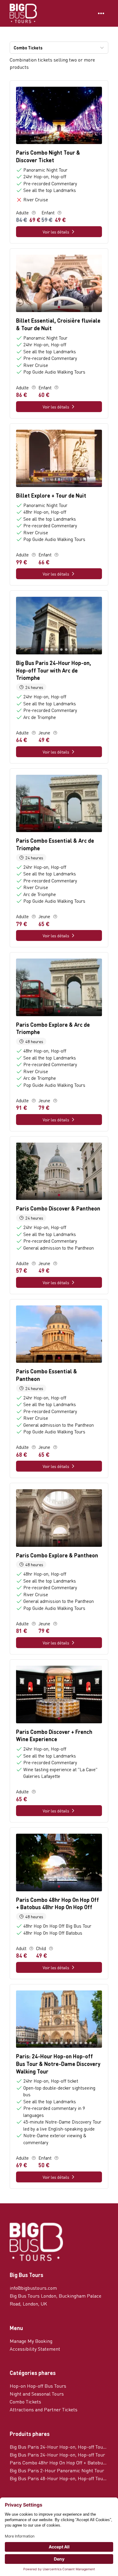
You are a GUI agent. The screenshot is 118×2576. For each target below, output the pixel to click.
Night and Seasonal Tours (37, 2394)
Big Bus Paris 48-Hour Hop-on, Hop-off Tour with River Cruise (59, 2478)
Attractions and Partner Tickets (44, 2409)
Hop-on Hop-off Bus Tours (38, 2386)
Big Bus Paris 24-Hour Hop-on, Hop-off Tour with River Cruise (59, 2447)
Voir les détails (56, 232)
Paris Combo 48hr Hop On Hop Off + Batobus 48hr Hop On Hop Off (59, 2462)
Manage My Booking (31, 2341)
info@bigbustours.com (33, 2288)
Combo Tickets (25, 2401)
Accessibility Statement (35, 2349)
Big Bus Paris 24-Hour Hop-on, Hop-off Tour (57, 2455)
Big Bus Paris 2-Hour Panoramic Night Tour (57, 2470)
